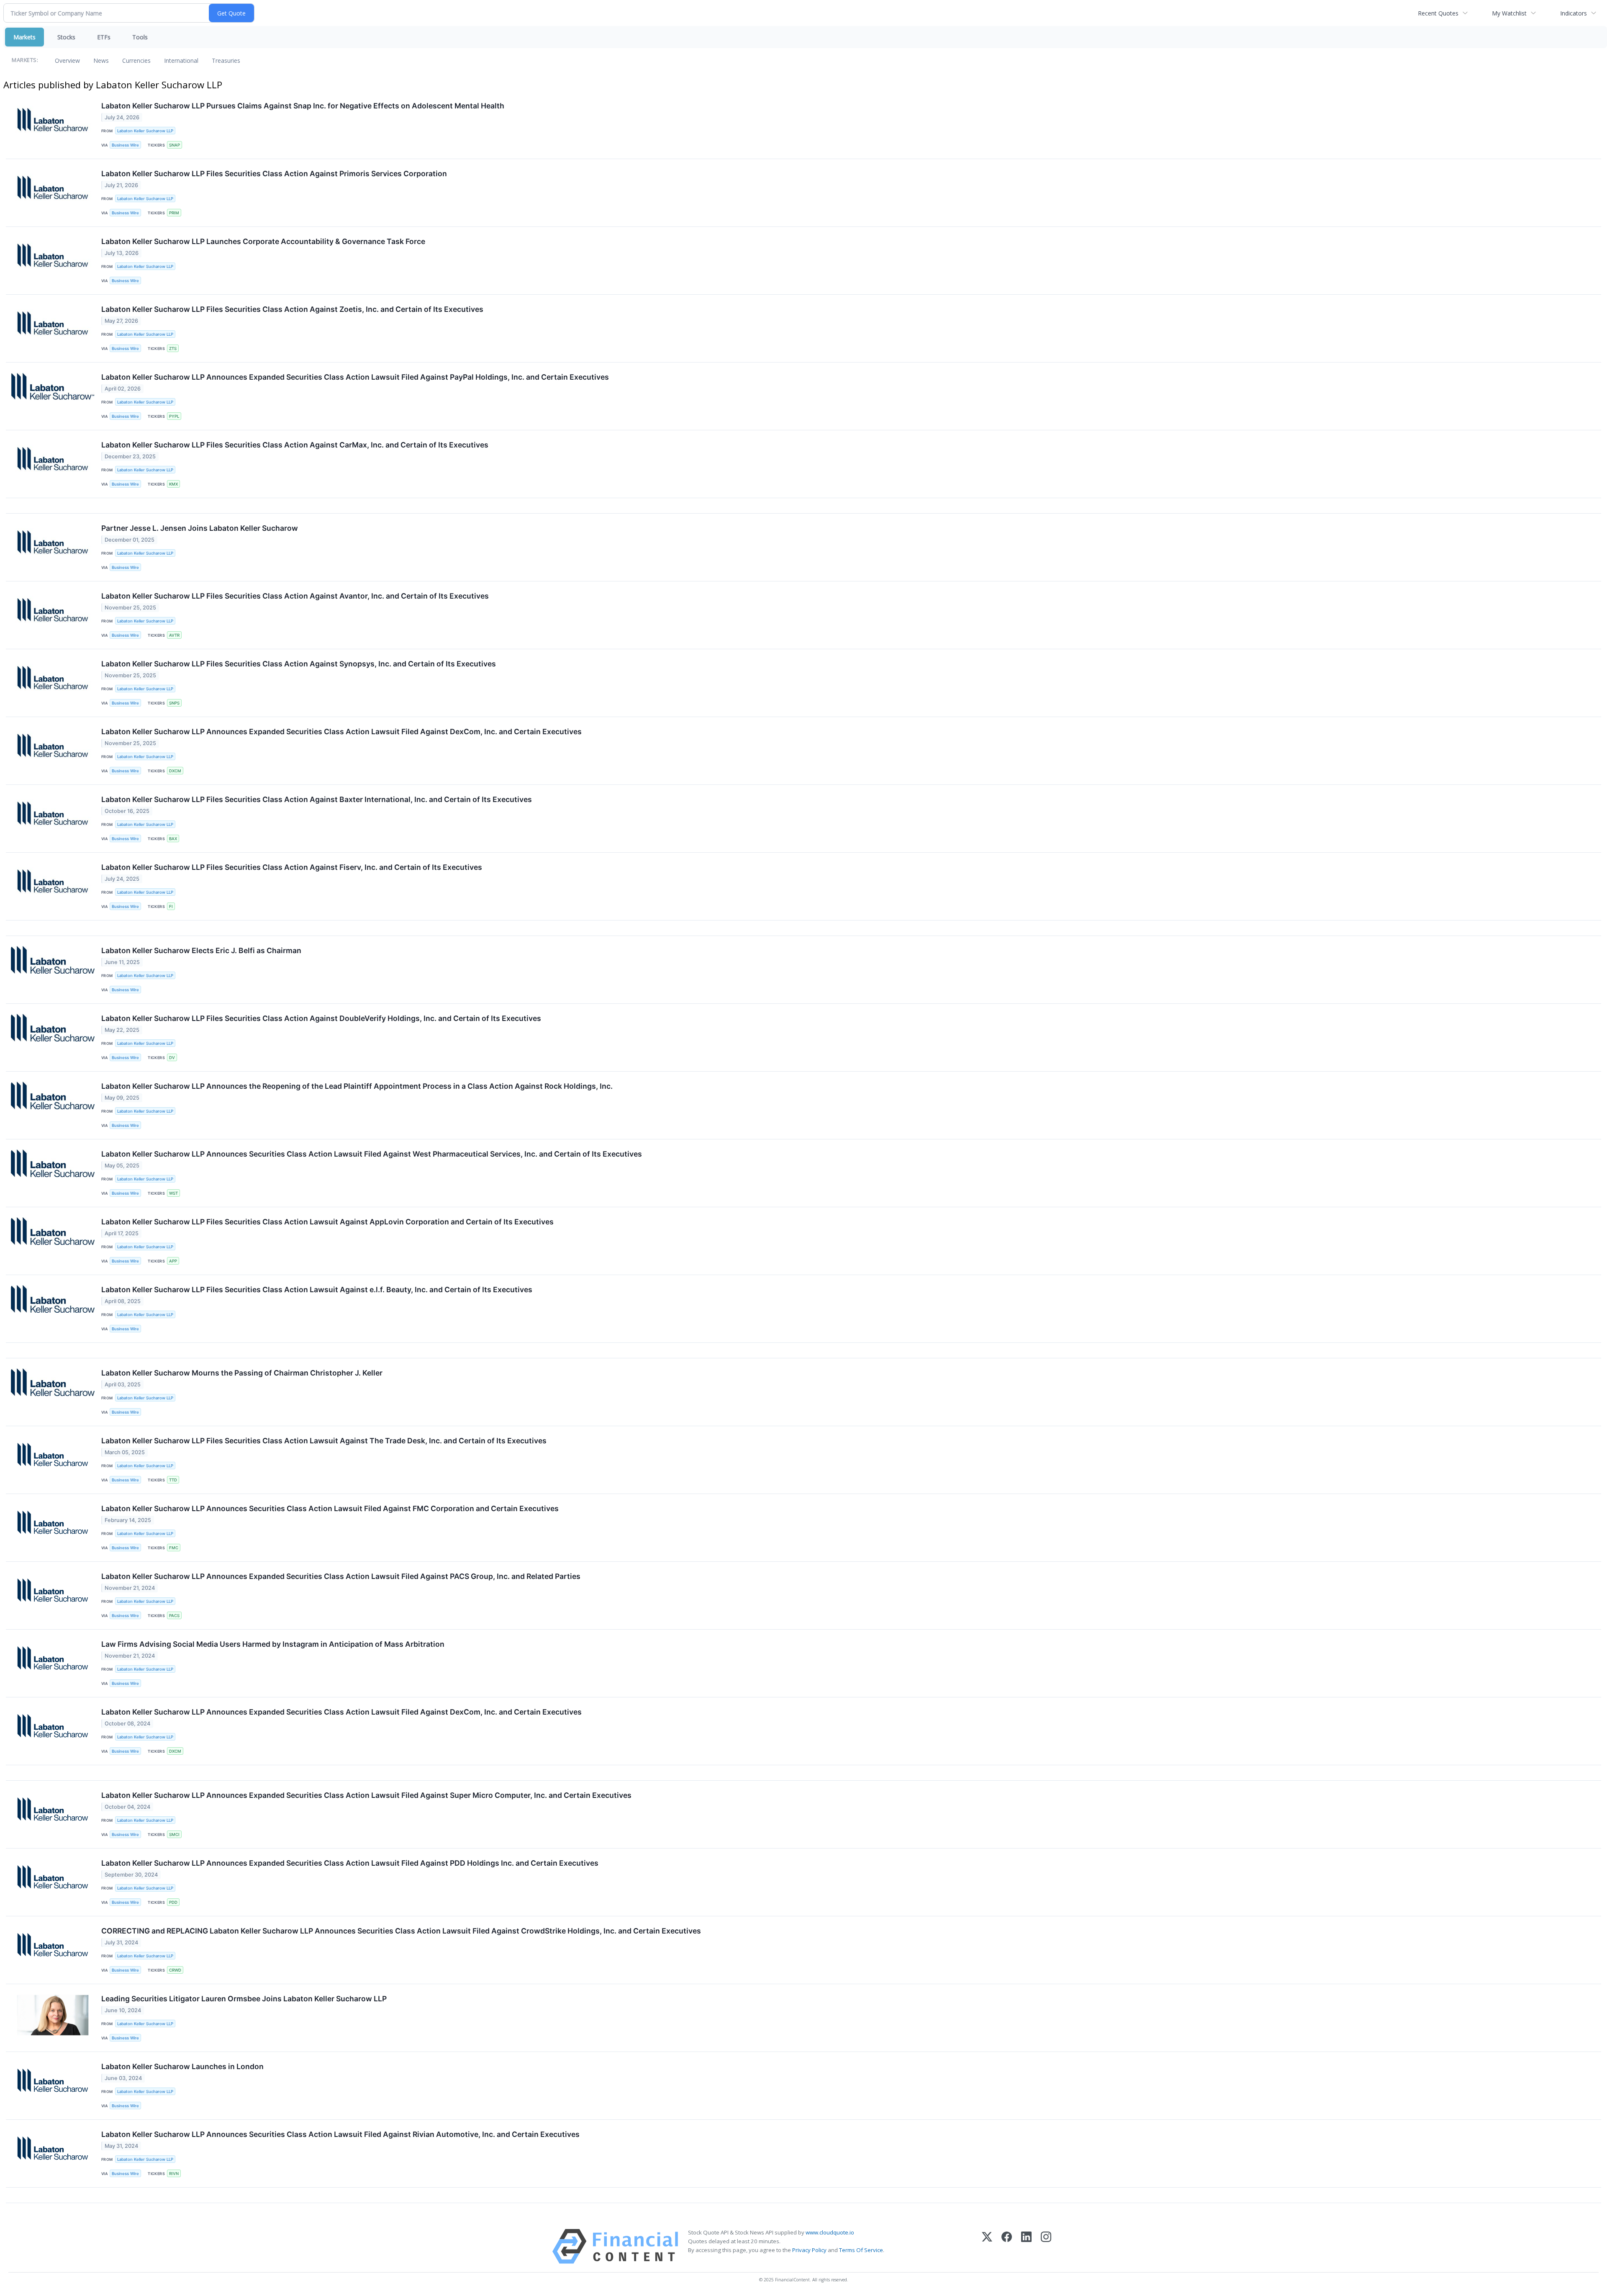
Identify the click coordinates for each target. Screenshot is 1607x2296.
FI (171, 906)
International (181, 60)
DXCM (175, 771)
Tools (140, 37)
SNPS (174, 703)
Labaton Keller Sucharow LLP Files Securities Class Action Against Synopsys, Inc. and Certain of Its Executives (299, 664)
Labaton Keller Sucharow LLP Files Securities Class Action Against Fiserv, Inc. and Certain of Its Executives (292, 867)
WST (173, 1193)
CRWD (175, 1970)
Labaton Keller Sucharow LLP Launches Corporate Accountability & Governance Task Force (263, 241)
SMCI (174, 1834)
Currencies (136, 60)
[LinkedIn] (1026, 2246)
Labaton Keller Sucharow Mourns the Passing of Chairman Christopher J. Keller (242, 1373)
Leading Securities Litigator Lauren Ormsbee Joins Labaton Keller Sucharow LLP (244, 1999)
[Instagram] (1046, 2246)
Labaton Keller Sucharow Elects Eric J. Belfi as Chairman (201, 950)
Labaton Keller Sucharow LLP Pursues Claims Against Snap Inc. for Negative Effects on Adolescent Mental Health (303, 106)
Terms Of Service (861, 2250)
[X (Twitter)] (987, 2246)
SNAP (175, 145)
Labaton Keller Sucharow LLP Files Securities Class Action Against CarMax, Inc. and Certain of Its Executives (295, 445)
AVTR (174, 635)
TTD (173, 1480)
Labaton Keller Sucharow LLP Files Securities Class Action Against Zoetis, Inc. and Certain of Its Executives (292, 309)
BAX (173, 839)
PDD (173, 1902)
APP (173, 1261)
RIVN (174, 2174)
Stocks (66, 37)
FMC (174, 1548)
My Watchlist (1509, 13)
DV (172, 1058)
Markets (24, 37)
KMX (173, 484)
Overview (67, 60)
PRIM (174, 213)
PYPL (174, 416)
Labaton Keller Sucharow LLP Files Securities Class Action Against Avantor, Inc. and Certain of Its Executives (295, 596)
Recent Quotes (1438, 13)
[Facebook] (1007, 2246)
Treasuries (226, 60)
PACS (174, 1616)
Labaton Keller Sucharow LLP (145, 131)
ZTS (173, 348)
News (101, 60)
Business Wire (125, 145)
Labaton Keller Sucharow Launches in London (182, 2066)
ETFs (104, 37)
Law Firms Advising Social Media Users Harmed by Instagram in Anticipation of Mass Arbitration (273, 1644)
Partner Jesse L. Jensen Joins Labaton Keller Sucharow (200, 528)
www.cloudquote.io (830, 2232)
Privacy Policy (809, 2250)
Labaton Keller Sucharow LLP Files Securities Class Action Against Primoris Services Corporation (274, 174)
